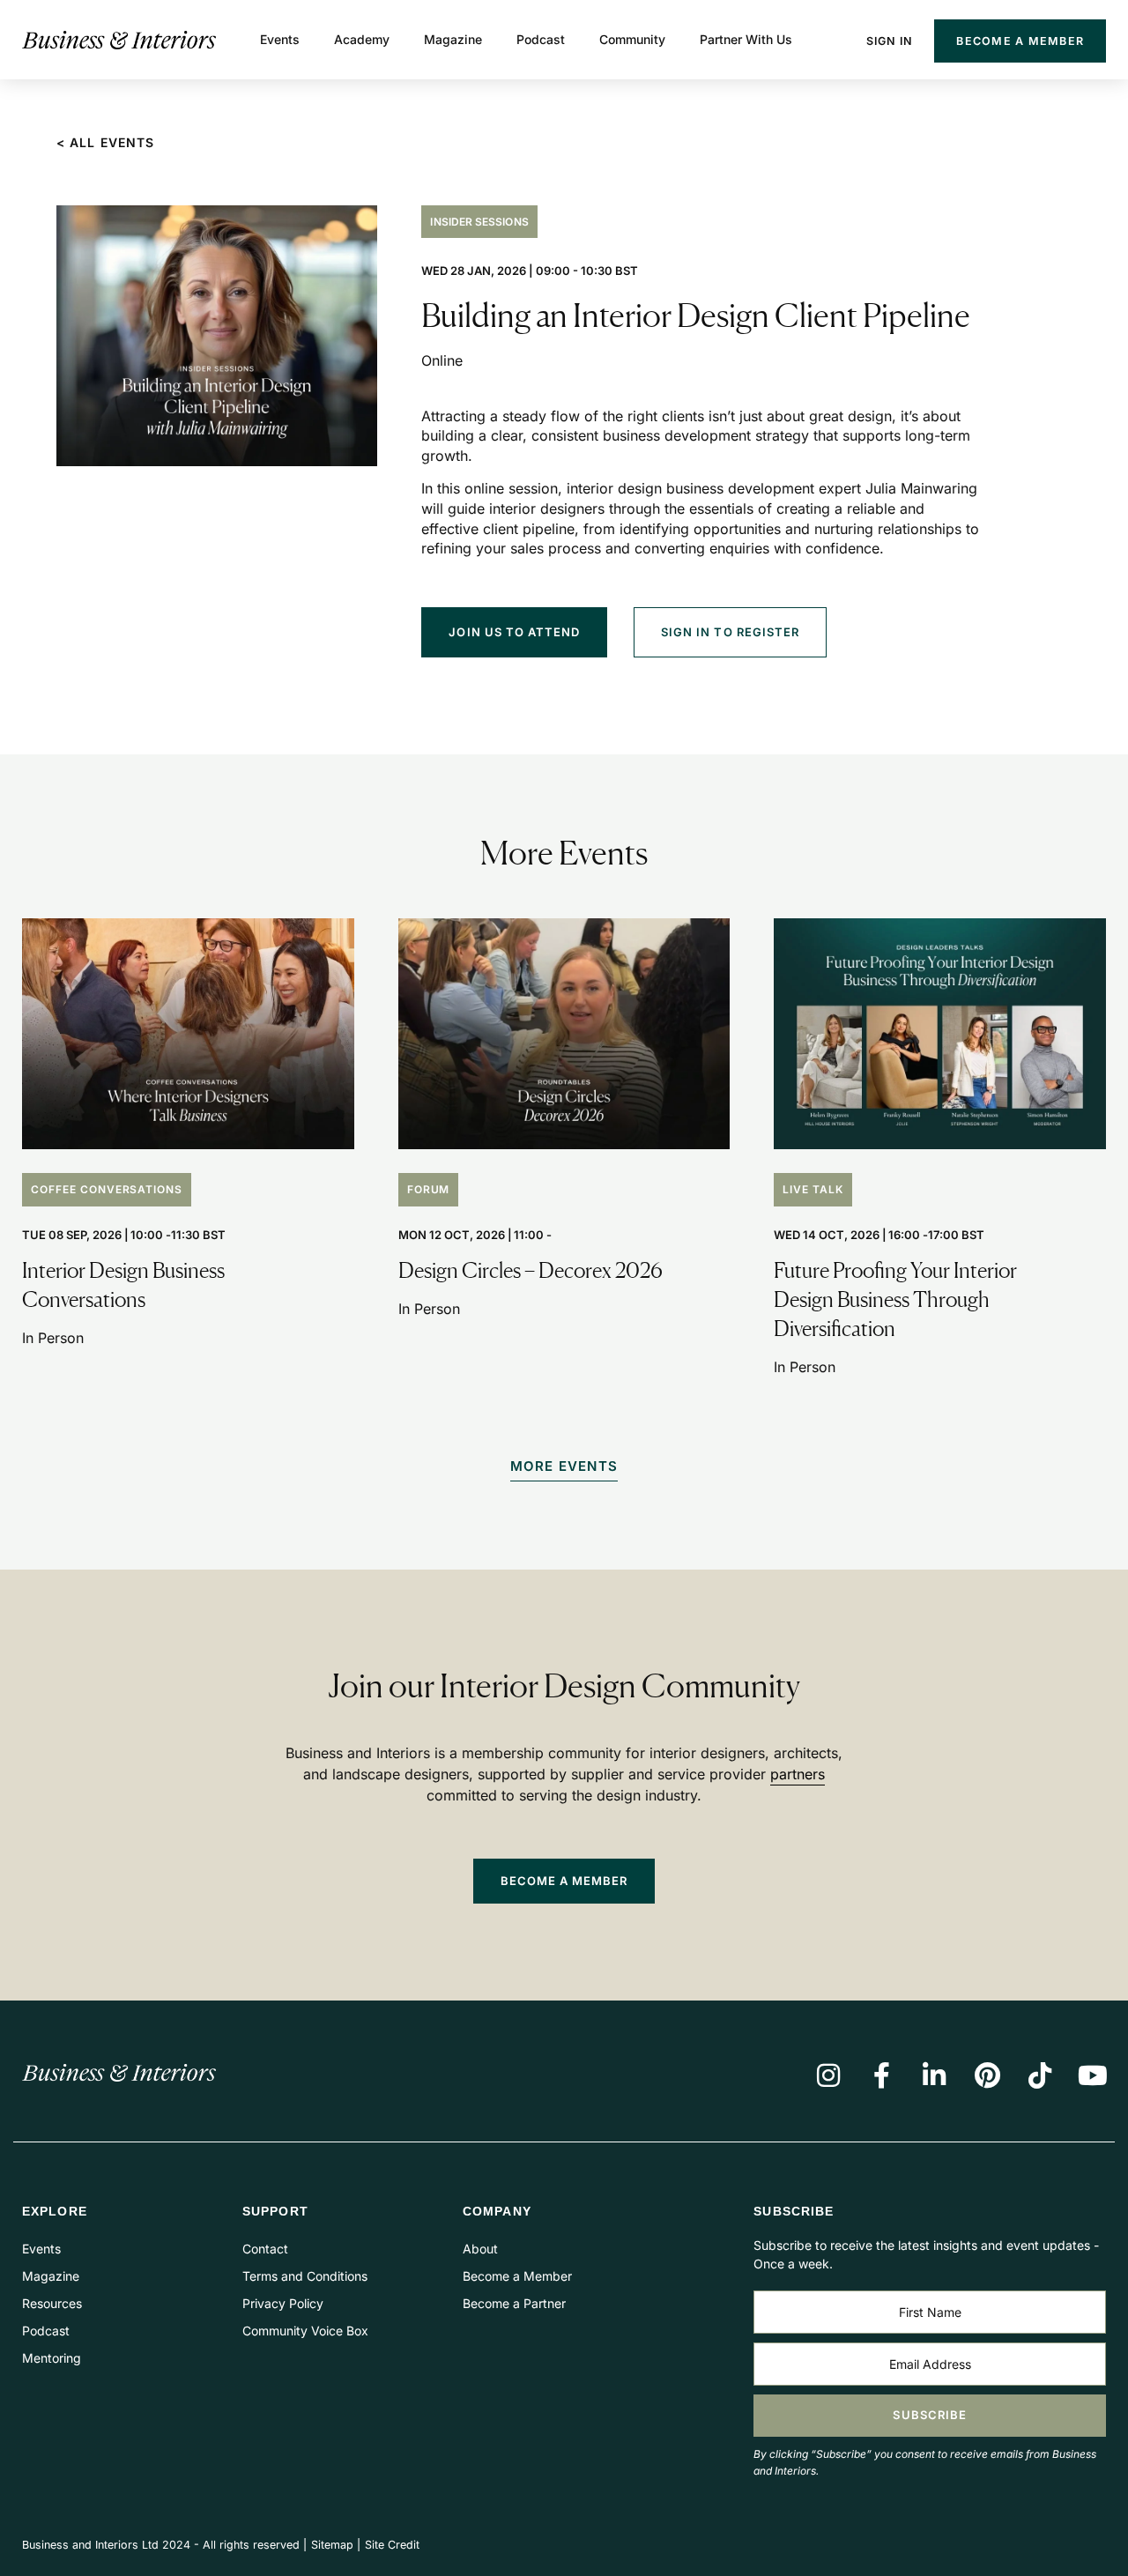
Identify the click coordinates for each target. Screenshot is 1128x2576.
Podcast (541, 39)
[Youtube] (1093, 2075)
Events (280, 39)
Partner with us (746, 39)
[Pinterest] (987, 2075)
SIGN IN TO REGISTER (730, 632)
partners (798, 1774)
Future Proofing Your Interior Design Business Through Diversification (895, 1299)
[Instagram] (828, 2075)
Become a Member (1020, 41)
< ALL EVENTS (105, 142)
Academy (362, 39)
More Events (564, 1466)
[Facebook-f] (881, 2075)
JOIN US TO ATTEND (514, 632)
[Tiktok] (1040, 2075)
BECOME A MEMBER (564, 1881)
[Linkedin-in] (934, 2075)
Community (632, 39)
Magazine (453, 39)
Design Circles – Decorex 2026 (531, 1270)
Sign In (890, 41)
